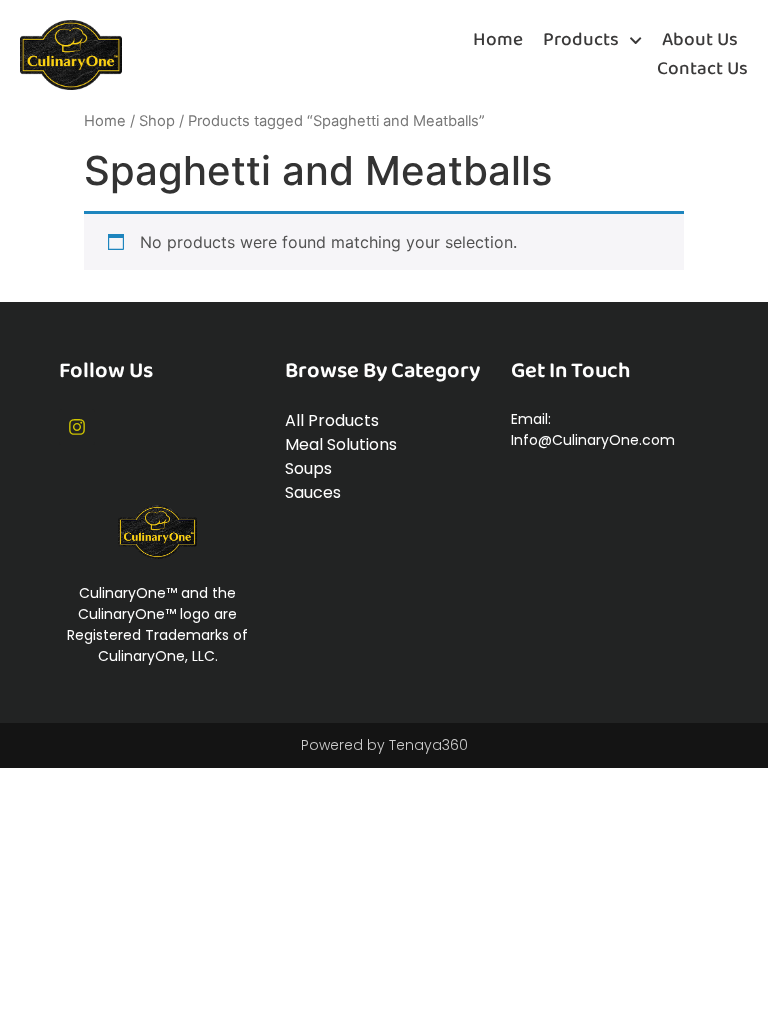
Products (581, 40)
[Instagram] (77, 427)
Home (498, 40)
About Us (700, 40)
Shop (157, 121)
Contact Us (702, 69)
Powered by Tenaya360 (384, 745)
